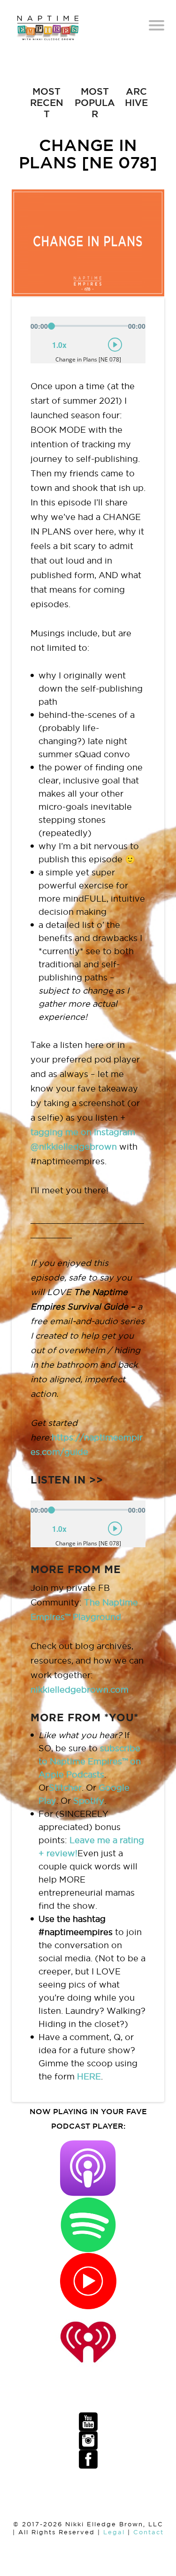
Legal (114, 2532)
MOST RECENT (47, 102)
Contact (149, 2532)
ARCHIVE (136, 97)
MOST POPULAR (95, 102)
